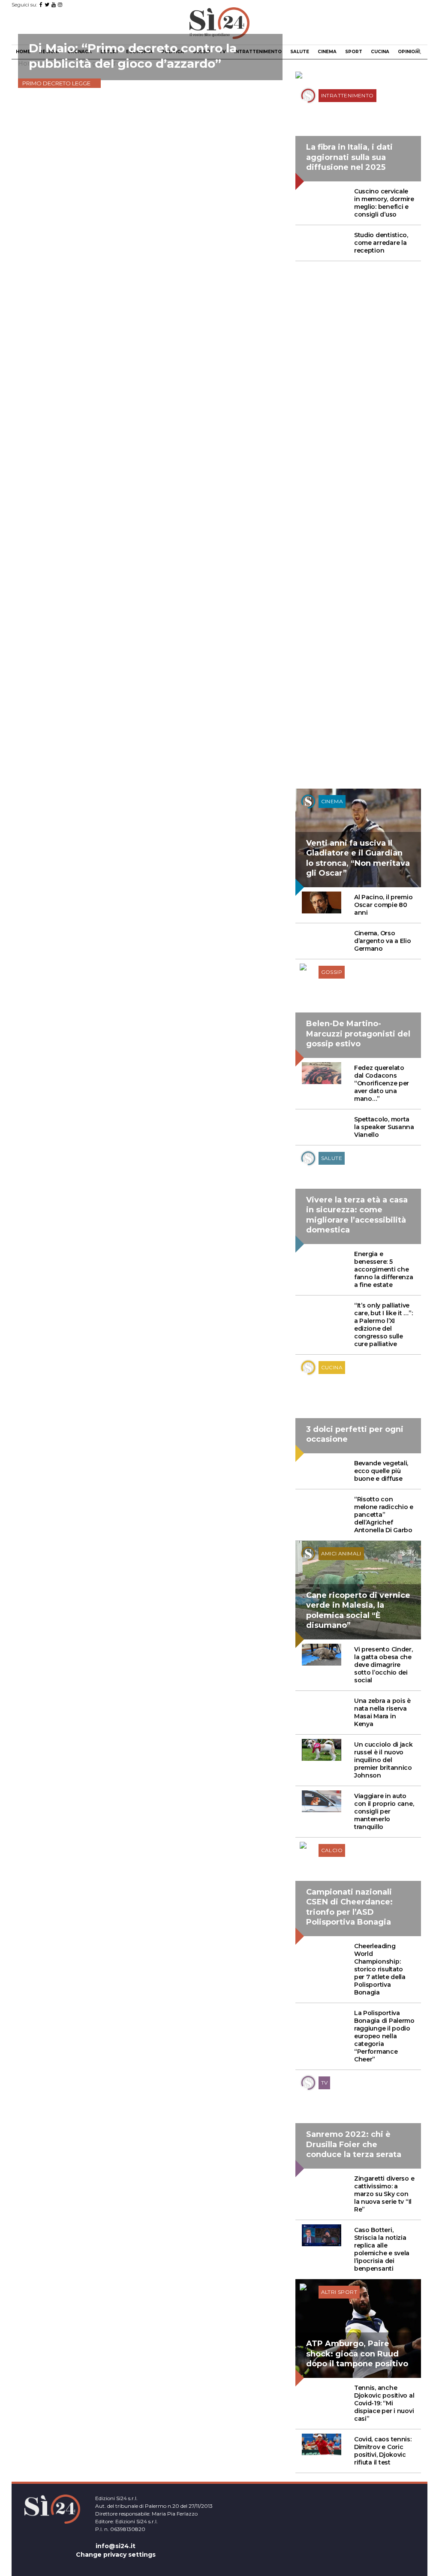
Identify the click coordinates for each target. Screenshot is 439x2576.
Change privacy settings (116, 2555)
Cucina (380, 52)
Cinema (327, 52)
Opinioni (409, 52)
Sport (354, 52)
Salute (300, 52)
